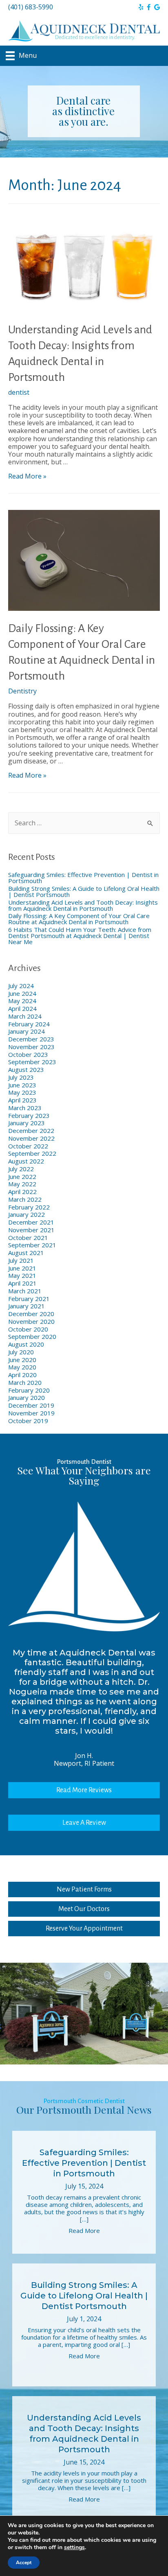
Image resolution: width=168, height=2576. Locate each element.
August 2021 (26, 1253)
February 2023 (29, 1115)
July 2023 (21, 1077)
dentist (19, 392)
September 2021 (32, 1245)
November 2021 (31, 1230)
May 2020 (22, 1367)
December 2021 (31, 1222)
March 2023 (25, 1108)
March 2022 (25, 1199)
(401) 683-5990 (31, 7)
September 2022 (32, 1153)
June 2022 (22, 1176)
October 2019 (28, 1421)
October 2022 (28, 1146)
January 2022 (27, 1214)
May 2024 (22, 1001)
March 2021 (25, 1291)
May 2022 (22, 1184)
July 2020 (21, 1352)
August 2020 (26, 1344)
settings (74, 2548)
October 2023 (28, 1054)
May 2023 (22, 1092)
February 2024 (29, 1024)
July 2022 (21, 1169)
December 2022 (31, 1131)
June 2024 (22, 993)
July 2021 (21, 1260)
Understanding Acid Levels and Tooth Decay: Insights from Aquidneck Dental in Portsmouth (83, 905)
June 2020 (22, 1360)
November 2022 (31, 1138)
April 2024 (22, 1008)
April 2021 (22, 1283)
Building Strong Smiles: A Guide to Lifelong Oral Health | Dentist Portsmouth (84, 891)
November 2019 (31, 1413)
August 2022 (26, 1161)
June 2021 (22, 1268)
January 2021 (27, 1306)
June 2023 (22, 1085)
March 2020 (25, 1382)
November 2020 (31, 1321)
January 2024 (27, 1031)
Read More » (27, 476)
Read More (84, 2230)
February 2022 (29, 1207)
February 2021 (29, 1299)
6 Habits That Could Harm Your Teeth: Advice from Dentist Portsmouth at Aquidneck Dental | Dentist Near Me (80, 936)
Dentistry (22, 691)
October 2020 (28, 1329)
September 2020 (32, 1336)
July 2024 (21, 986)
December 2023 (31, 1039)
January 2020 (27, 1397)
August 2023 (26, 1069)
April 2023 (22, 1100)
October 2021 (28, 1238)
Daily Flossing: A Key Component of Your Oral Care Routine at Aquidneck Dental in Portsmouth (79, 919)
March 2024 (25, 1016)
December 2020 (31, 1314)
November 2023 (31, 1047)
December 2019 (31, 1405)
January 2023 (27, 1123)
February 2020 (29, 1390)
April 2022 (22, 1192)
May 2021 (22, 1275)
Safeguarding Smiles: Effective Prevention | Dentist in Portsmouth (83, 878)
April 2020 (22, 1375)
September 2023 (32, 1062)
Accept (24, 2563)
